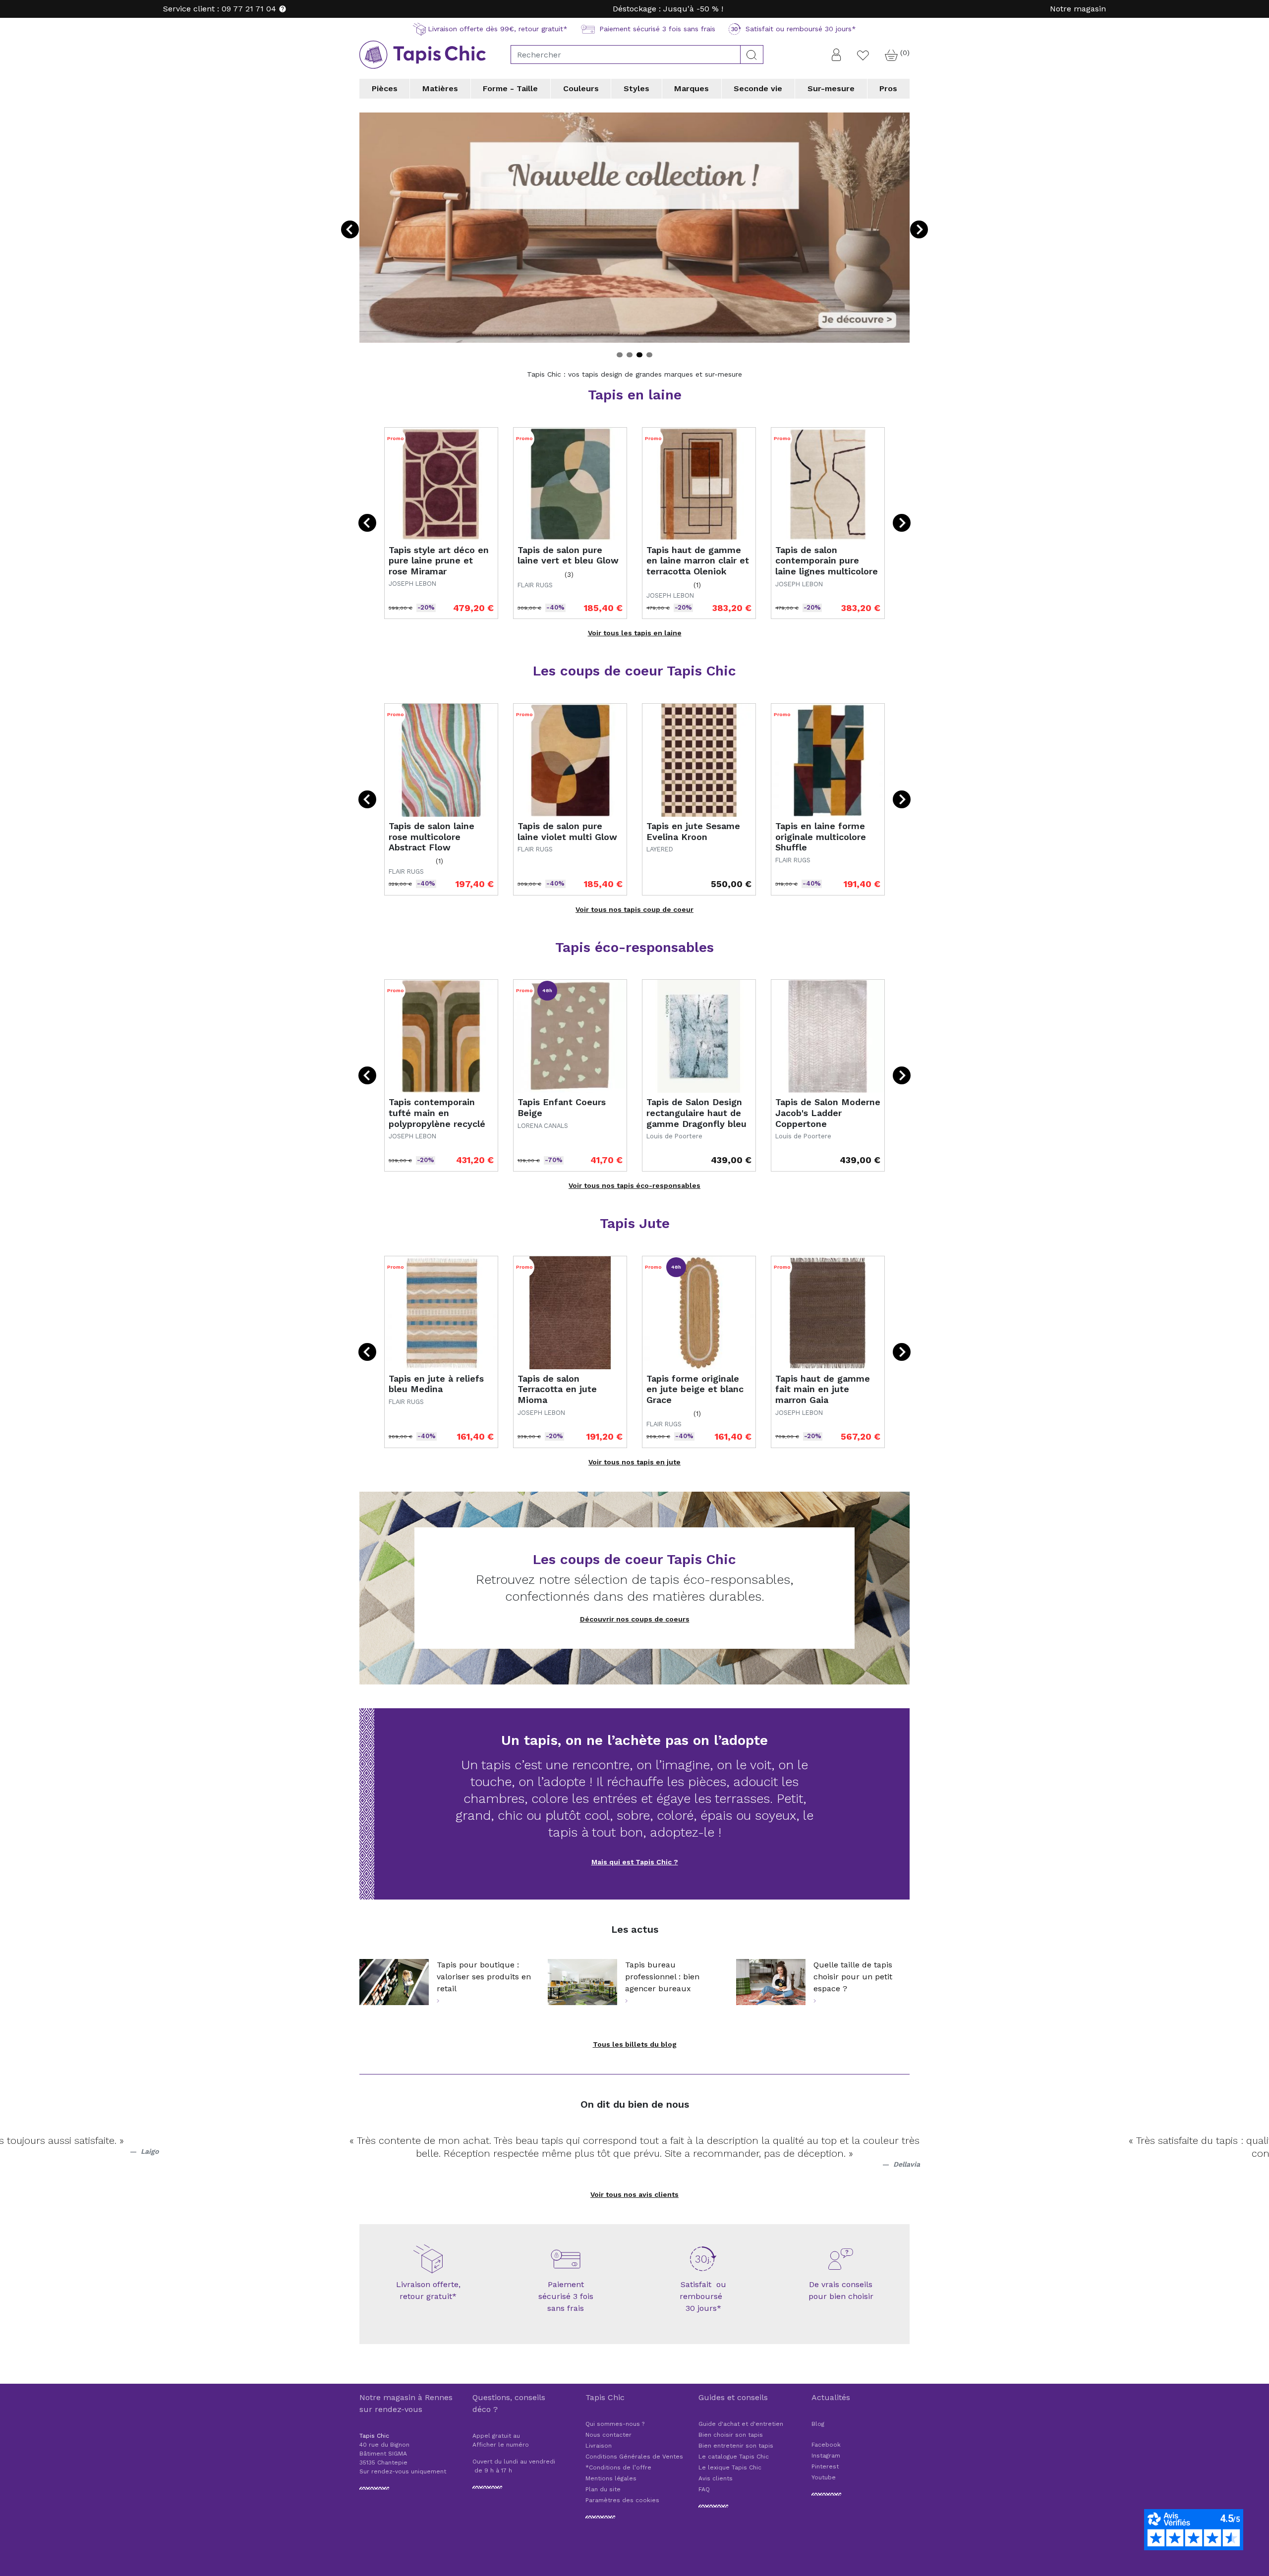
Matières (440, 88)
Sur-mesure (831, 88)
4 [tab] (649, 355)
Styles (636, 88)
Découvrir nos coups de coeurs (635, 1619)
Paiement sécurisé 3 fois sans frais (566, 2296)
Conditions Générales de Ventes (634, 2457)
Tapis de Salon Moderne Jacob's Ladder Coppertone (828, 1113)
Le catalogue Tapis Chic (734, 2457)
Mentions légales (611, 2478)
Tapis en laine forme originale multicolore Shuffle (821, 837)
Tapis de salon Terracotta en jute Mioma (557, 1389)
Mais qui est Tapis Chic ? (635, 1862)
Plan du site (603, 2489)
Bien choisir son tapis (731, 2435)
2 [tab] (630, 355)
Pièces (385, 88)
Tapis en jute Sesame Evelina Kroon (693, 831)
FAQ (704, 2489)
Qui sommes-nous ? (615, 2424)
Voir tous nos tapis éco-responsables (634, 1185)
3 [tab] (639, 355)
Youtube (824, 2477)
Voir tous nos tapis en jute (634, 1462)
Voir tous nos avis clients (634, 2194)
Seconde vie (758, 88)
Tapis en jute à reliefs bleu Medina (436, 1384)
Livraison (599, 2446)
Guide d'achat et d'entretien (741, 2424)
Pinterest (825, 2466)
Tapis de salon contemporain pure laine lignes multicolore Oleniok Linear (827, 566)
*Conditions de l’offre (618, 2467)
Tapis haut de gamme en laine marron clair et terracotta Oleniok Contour (698, 566)
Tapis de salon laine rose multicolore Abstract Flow (432, 837)
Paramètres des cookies (622, 2500)
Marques (692, 88)
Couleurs (581, 88)
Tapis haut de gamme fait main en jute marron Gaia (823, 1389)
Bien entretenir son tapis (736, 2446)
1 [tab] (620, 355)
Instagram (826, 2456)
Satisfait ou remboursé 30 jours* (703, 2296)
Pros (888, 88)
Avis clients (716, 2478)
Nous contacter (608, 2435)
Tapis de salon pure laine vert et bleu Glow (568, 555)
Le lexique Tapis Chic (730, 2467)
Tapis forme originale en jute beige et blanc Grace (695, 1389)
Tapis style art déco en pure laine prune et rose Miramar (439, 560)
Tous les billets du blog (635, 2044)
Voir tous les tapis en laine (635, 633)
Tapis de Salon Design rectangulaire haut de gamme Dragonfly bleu (696, 1113)
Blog (818, 2424)
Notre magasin (1078, 9)
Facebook (826, 2445)
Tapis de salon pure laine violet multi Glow (567, 831)
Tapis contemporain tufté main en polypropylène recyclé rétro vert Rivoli (437, 1118)
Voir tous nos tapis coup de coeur (634, 909)
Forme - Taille (510, 88)
